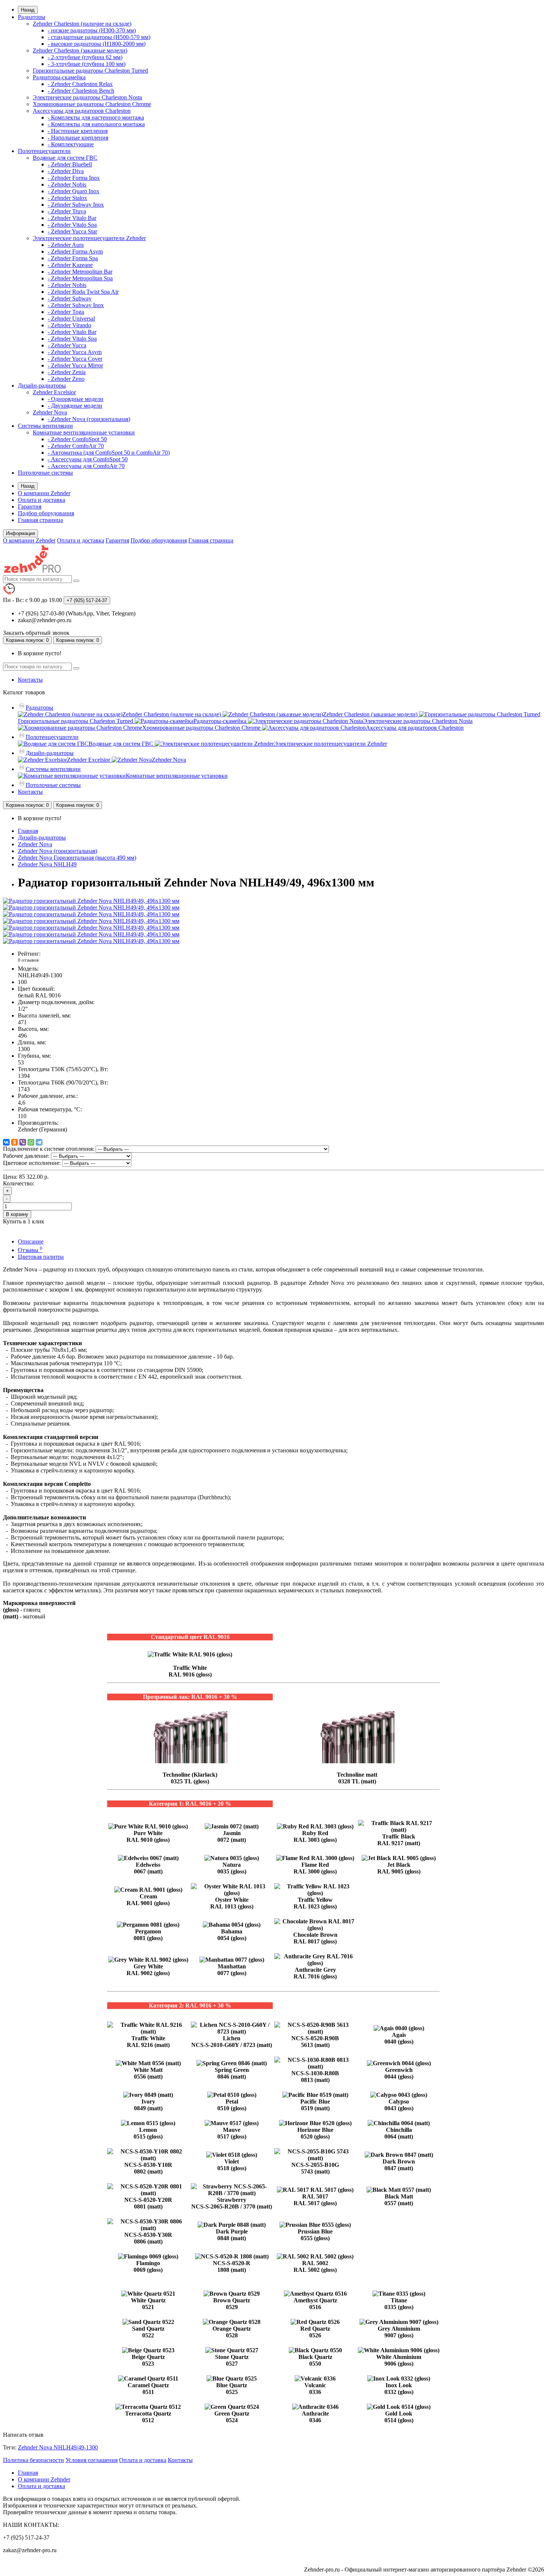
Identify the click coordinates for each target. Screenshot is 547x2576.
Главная (28, 831)
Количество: (19, 1183)
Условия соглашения (92, 2460)
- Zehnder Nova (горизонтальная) (89, 419)
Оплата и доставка (41, 500)
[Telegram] (39, 1142)
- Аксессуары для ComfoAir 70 (86, 466)
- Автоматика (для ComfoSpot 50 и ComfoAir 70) (109, 453)
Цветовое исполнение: (32, 1163)
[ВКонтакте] (6, 1142)
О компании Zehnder (44, 493)
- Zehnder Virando (69, 325)
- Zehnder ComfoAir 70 (76, 446)
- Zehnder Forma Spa (73, 258)
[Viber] (23, 1142)
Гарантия (30, 507)
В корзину (17, 1214)
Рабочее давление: (26, 1156)
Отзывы (30, 1250)
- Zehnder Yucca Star (72, 231)
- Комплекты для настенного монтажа (96, 117)
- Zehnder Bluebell (70, 164)
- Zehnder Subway (70, 298)
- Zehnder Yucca (67, 345)
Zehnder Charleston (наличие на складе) (82, 24)
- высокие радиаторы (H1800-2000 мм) (97, 44)
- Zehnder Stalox (67, 198)
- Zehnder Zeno (66, 379)
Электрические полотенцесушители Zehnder (89, 238)
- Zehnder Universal (71, 319)
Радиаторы (32, 17)
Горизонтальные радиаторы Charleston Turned (90, 71)
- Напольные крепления (78, 138)
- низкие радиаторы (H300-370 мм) (92, 30)
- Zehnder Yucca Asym (75, 352)
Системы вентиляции (45, 426)
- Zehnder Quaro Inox (73, 191)
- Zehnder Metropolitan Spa (80, 278)
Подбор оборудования (46, 513)
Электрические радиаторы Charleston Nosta (87, 97)
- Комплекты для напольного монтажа (96, 124)
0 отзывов (28, 960)
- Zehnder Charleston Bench (81, 91)
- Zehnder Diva (66, 171)
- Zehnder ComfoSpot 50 (77, 439)
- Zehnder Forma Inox (74, 178)
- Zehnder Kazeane (70, 265)
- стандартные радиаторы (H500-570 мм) (99, 37)
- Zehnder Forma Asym (75, 251)
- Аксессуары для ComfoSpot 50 (88, 459)
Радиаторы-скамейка (59, 77)
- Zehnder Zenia (67, 372)
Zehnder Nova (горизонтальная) (57, 851)
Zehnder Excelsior (54, 392)
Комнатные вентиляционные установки (84, 432)
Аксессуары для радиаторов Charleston (82, 111)
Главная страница (40, 520)
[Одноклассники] (15, 1142)
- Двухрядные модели (75, 406)
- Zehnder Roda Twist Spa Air (83, 292)
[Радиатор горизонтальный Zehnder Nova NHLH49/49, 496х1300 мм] (91, 901)
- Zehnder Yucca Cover (75, 359)
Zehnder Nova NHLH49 (47, 864)
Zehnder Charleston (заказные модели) (80, 50)
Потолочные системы (45, 473)
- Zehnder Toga (66, 312)
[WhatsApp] (31, 1142)
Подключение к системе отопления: (49, 1149)
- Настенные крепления (78, 131)
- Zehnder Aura (66, 245)
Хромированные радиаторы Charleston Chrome (92, 104)
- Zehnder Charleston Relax (80, 84)
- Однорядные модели (76, 399)
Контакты (30, 680)
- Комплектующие (71, 144)
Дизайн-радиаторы (42, 386)
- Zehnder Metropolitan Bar (80, 272)
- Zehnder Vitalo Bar (72, 218)
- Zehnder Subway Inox (76, 205)
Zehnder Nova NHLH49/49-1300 (58, 2447)
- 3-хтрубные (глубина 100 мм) (87, 64)
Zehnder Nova (50, 412)
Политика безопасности (33, 2460)
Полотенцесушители (44, 151)
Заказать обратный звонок (36, 633)
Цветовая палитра (41, 1257)
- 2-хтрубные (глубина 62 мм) (85, 57)
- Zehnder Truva (67, 211)
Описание (31, 1241)
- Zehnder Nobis (67, 184)
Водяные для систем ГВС (65, 158)
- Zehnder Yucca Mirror (75, 365)
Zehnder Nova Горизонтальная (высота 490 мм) (77, 858)
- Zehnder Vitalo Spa (72, 225)
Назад (28, 10)
